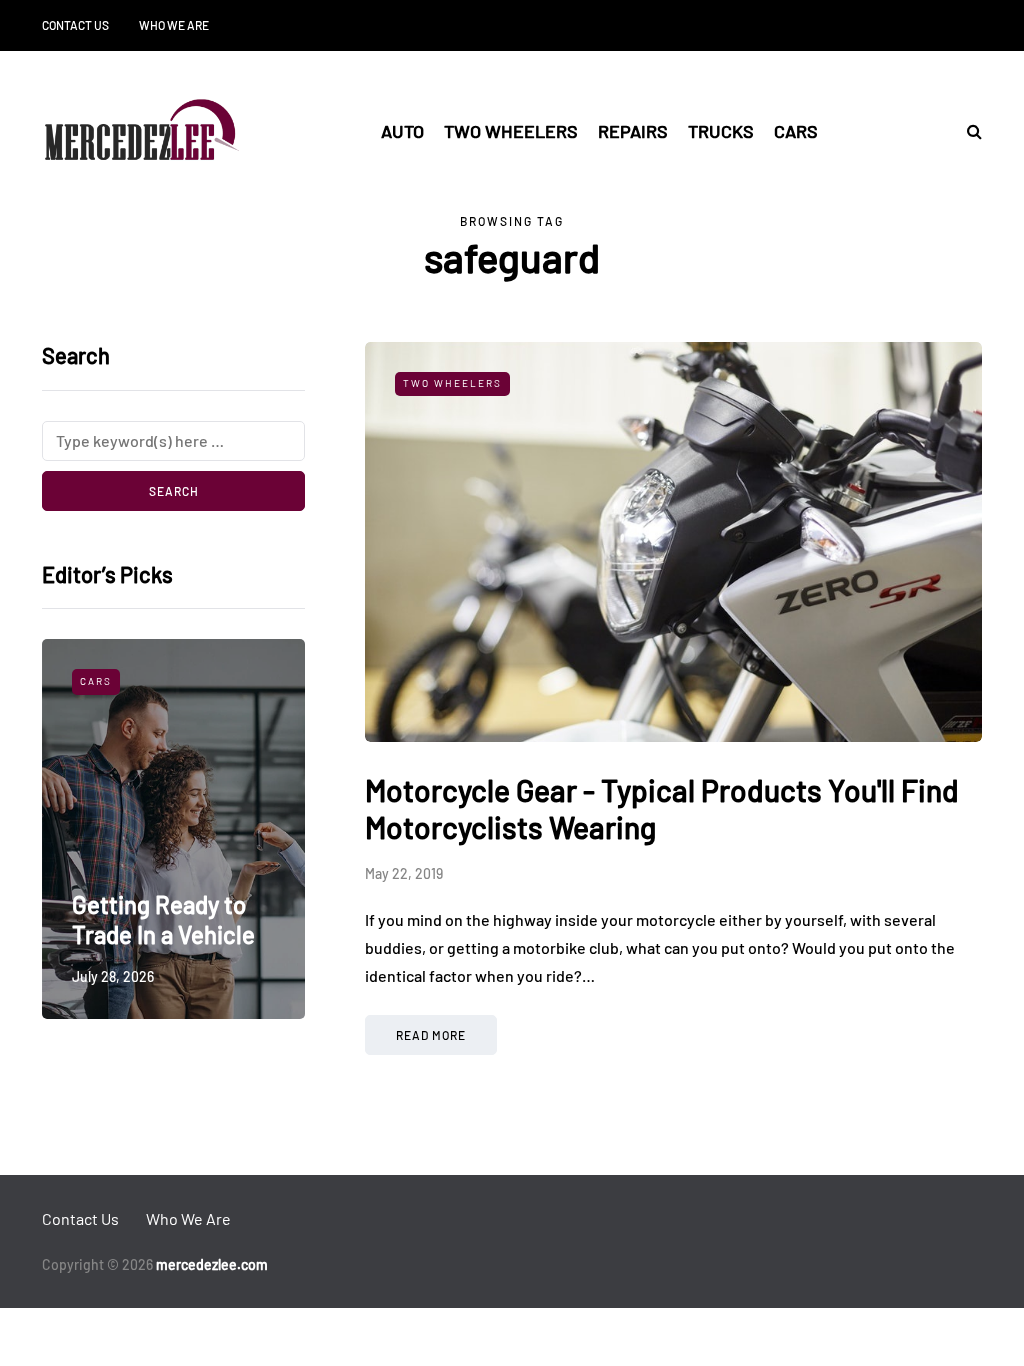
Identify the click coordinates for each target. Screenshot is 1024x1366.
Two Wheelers (511, 131)
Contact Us (75, 25)
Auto (402, 131)
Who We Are (174, 25)
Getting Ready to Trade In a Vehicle (163, 919)
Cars (796, 131)
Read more (431, 1035)
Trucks (721, 131)
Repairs (633, 131)
